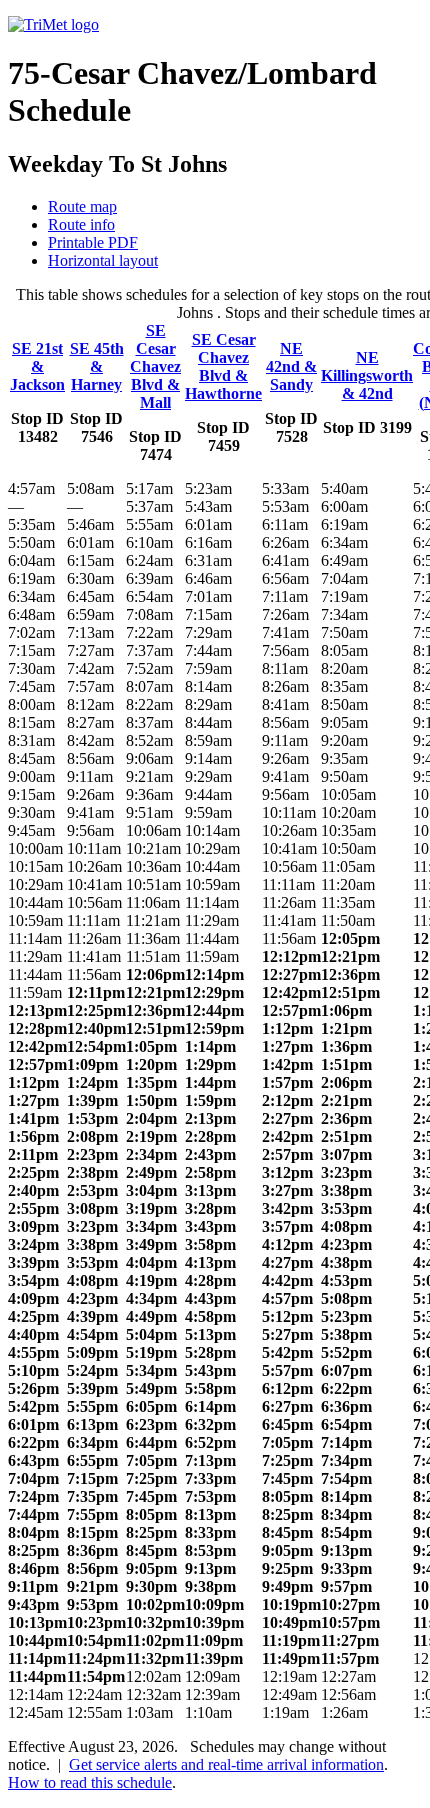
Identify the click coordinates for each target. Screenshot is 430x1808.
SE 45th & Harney (97, 366)
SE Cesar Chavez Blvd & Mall (155, 366)
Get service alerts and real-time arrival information (226, 1764)
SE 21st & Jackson (37, 366)
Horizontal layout (103, 260)
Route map (82, 206)
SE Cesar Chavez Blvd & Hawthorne (223, 366)
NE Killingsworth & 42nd (367, 375)
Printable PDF (93, 242)
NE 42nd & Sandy (291, 366)
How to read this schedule (90, 1782)
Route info (81, 224)
